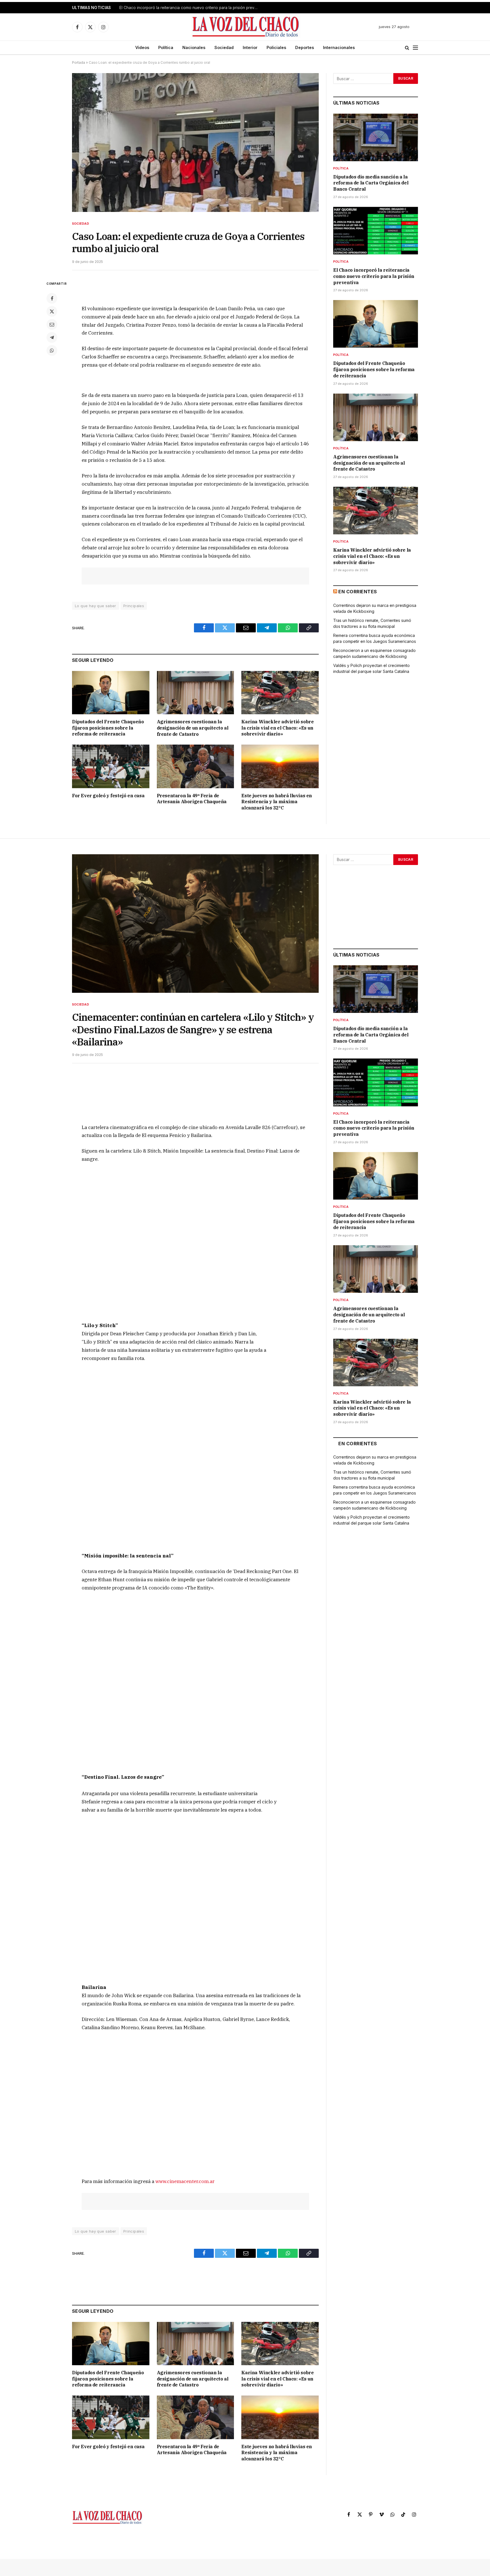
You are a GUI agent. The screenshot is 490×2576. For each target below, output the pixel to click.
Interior (250, 47)
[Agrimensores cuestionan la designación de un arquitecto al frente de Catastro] (196, 693)
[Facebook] (52, 298)
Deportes (305, 47)
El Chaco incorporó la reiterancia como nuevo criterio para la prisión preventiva (190, 8)
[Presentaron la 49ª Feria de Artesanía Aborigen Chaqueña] (196, 766)
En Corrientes (358, 592)
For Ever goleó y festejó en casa (108, 796)
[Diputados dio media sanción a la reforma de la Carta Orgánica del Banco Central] (376, 137)
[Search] (407, 48)
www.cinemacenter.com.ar (185, 2181)
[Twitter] (52, 311)
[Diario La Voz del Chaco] (246, 27)
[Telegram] (52, 337)
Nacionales (194, 47)
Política (166, 47)
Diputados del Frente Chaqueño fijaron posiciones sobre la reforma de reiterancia (108, 728)
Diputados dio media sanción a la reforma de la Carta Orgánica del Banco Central (371, 183)
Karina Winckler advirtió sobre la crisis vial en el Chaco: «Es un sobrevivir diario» (277, 728)
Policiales (276, 47)
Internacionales (339, 47)
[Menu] (415, 48)
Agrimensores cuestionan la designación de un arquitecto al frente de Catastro (193, 728)
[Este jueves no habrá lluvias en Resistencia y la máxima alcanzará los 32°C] (280, 766)
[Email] (52, 324)
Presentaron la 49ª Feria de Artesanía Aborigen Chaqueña (192, 799)
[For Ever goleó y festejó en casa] (111, 766)
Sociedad (224, 47)
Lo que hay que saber (96, 606)
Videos (142, 47)
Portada (79, 62)
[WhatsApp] (52, 350)
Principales (134, 606)
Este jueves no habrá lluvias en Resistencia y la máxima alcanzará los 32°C (277, 802)
